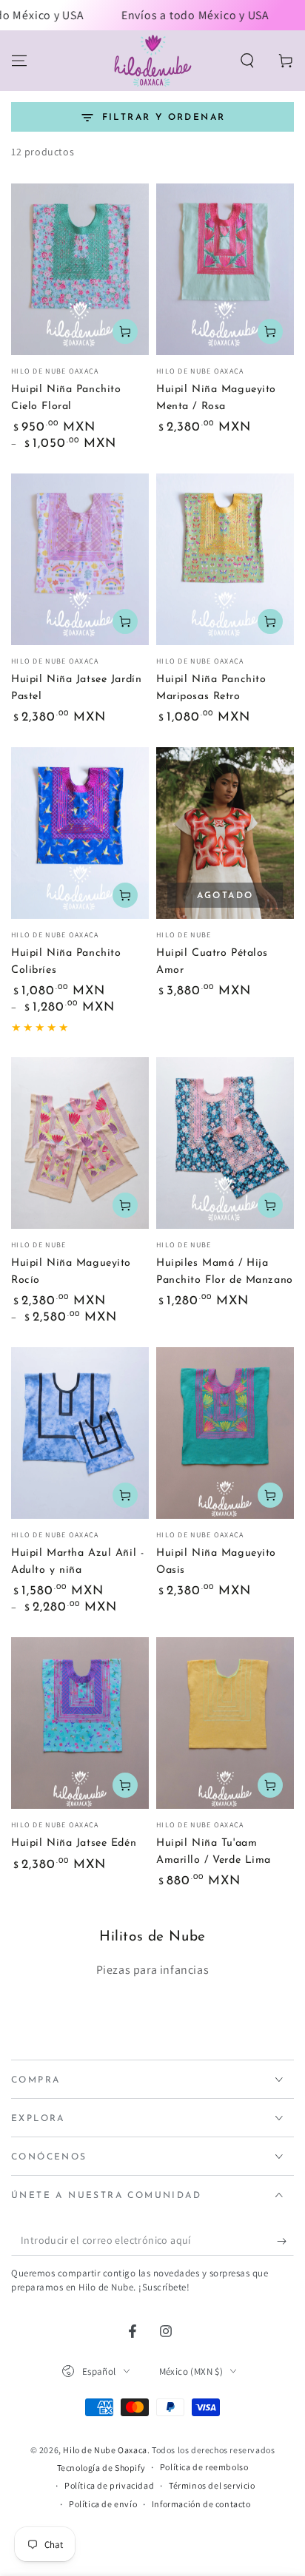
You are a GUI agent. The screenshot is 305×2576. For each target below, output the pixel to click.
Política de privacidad (109, 2485)
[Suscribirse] (285, 2241)
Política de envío (103, 2504)
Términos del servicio (212, 2485)
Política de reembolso (204, 2467)
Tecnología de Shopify (101, 2468)
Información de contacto (201, 2504)
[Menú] (19, 61)
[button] (247, 61)
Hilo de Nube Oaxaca (105, 2450)
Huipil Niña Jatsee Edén (74, 1843)
